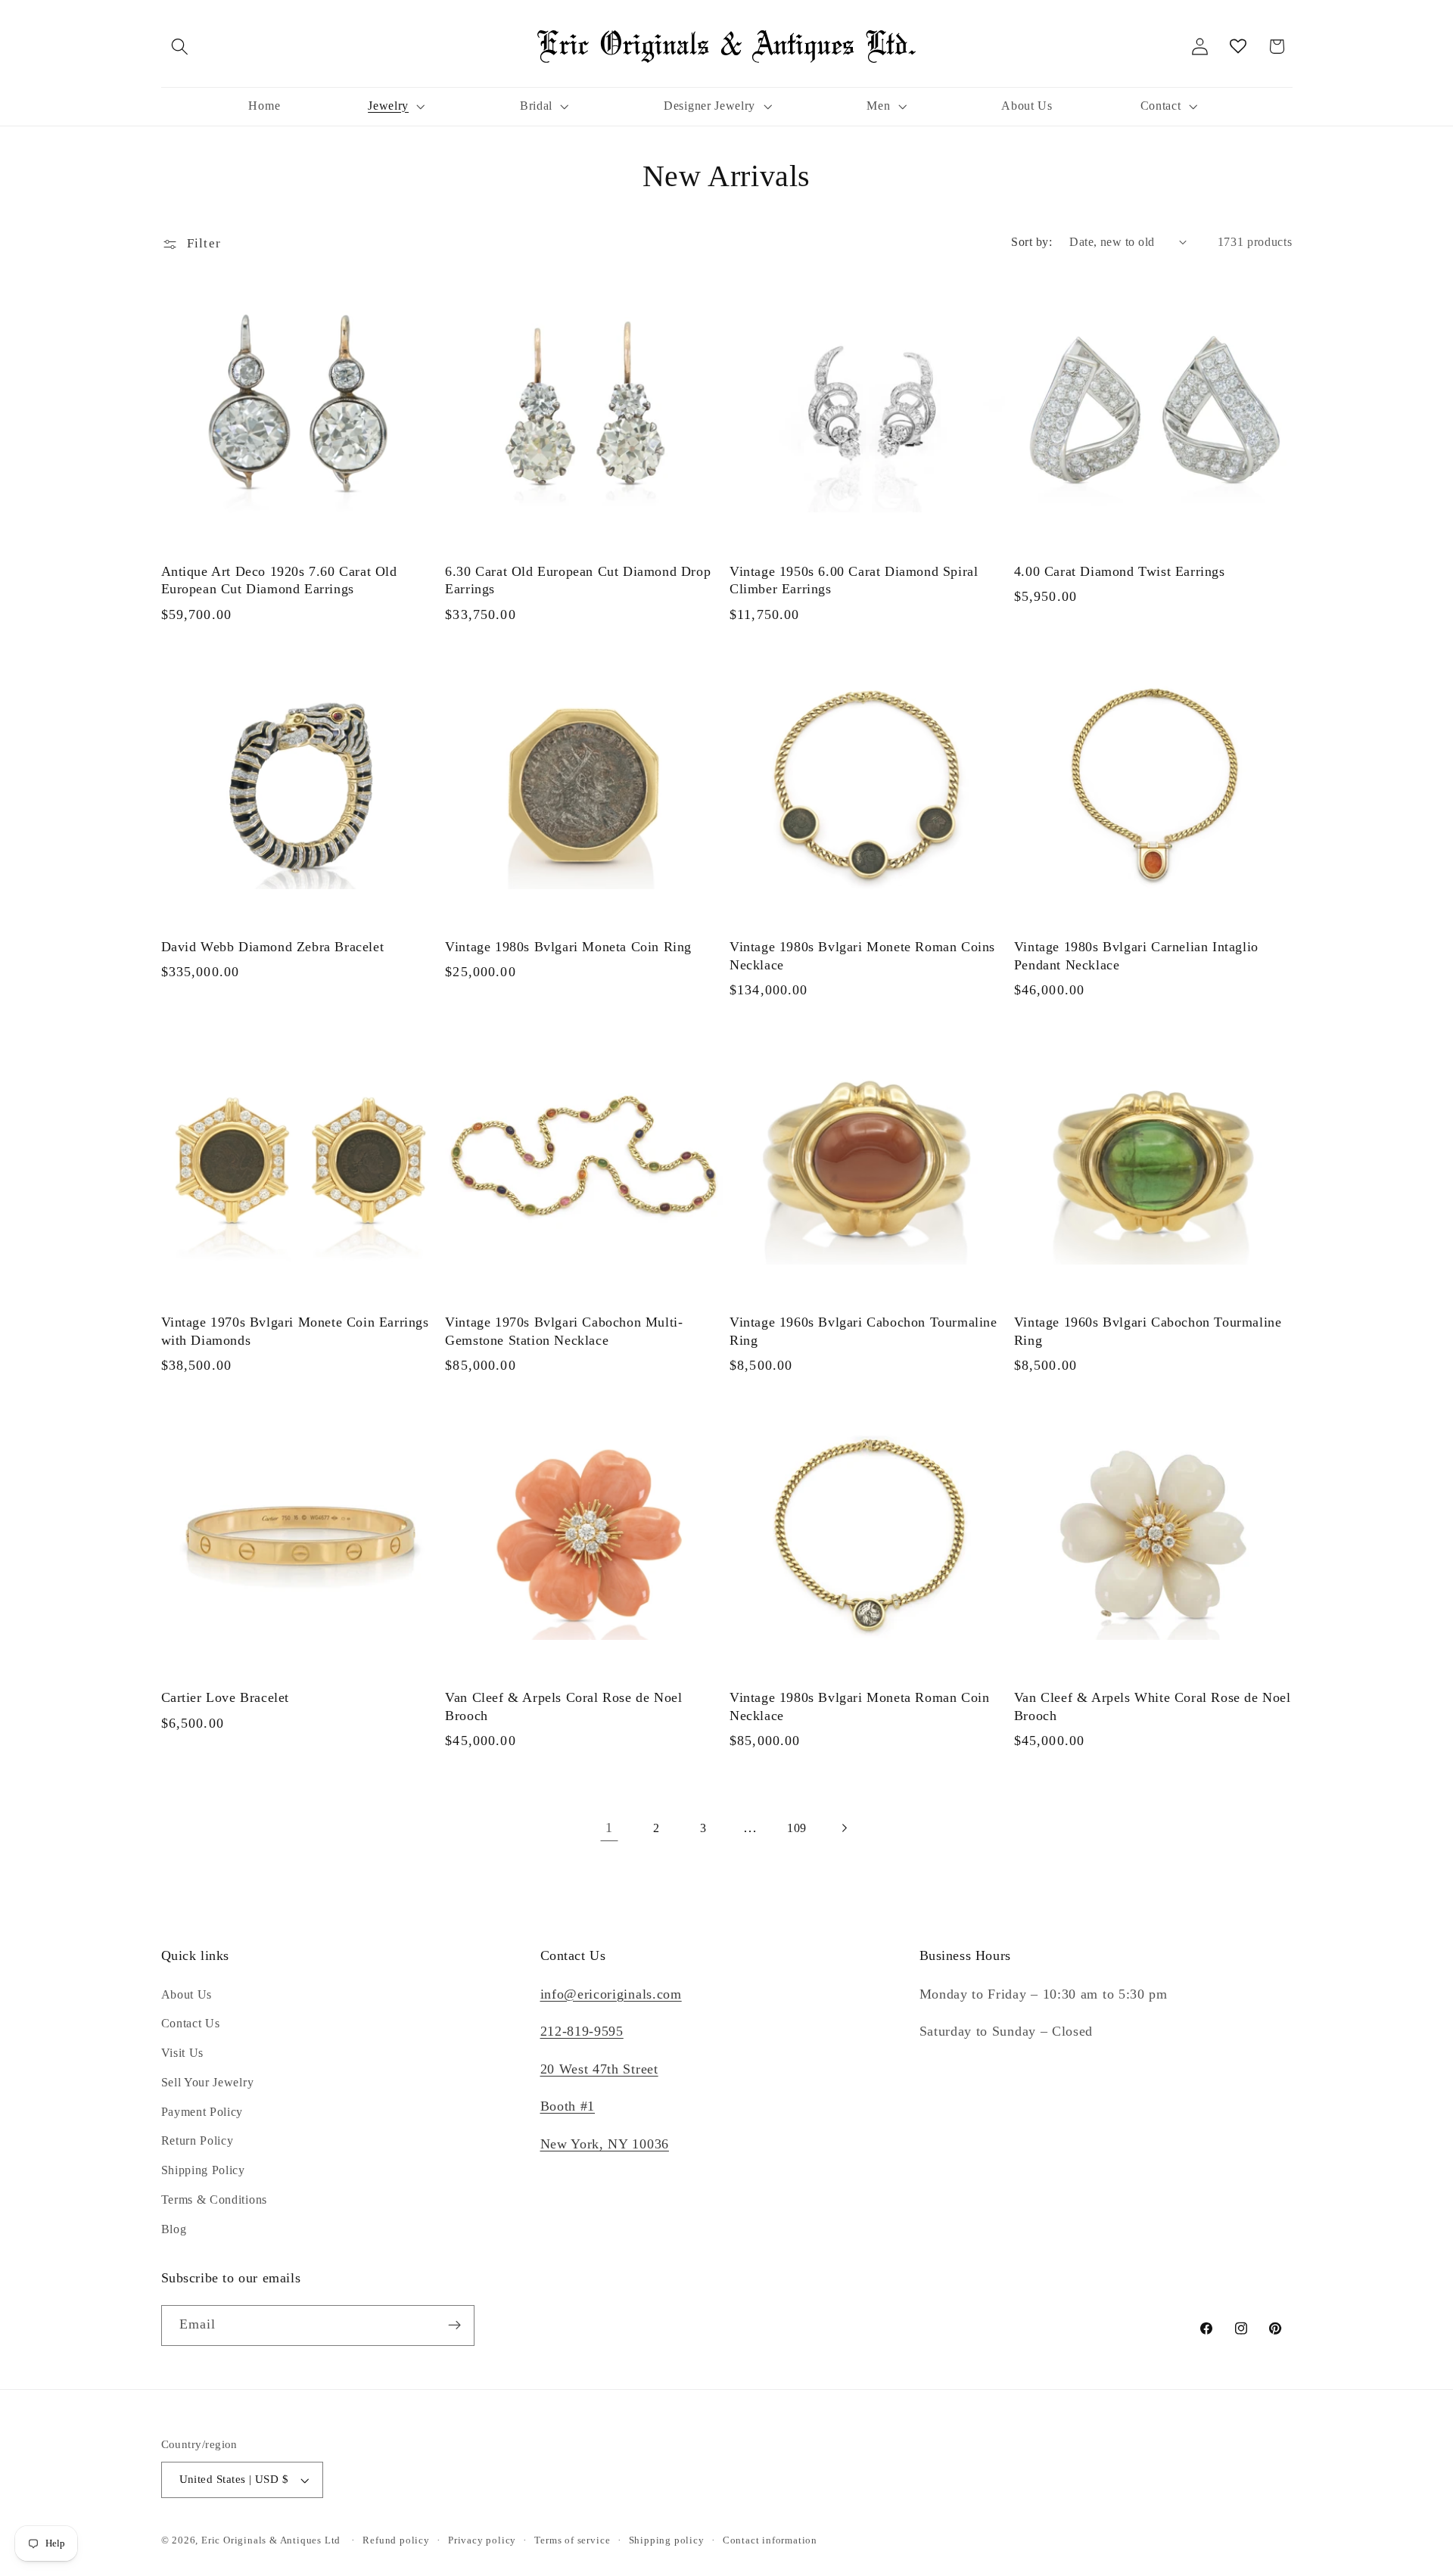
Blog (174, 2229)
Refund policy (396, 2540)
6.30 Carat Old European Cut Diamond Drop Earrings (578, 580)
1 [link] (609, 1828)
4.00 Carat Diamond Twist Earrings (1120, 571)
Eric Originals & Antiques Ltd (271, 2540)
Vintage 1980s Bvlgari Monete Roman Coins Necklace (862, 955)
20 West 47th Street (599, 2069)
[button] (180, 47)
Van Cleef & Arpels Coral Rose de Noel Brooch (563, 1706)
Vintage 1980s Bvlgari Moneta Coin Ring (568, 947)
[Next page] (844, 1829)
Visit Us (183, 2053)
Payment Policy (202, 2112)
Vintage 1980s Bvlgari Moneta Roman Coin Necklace (859, 1706)
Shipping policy (667, 2540)
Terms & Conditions (214, 2200)
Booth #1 (568, 2106)
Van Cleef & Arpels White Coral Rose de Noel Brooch (1153, 1706)
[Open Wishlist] (1238, 47)
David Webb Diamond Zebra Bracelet (273, 947)
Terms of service (572, 2540)
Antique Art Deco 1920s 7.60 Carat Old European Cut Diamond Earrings (279, 580)
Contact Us (191, 2023)
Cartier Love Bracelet (226, 1697)
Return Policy (198, 2140)
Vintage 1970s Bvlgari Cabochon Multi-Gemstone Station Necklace (564, 1331)
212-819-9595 (582, 2031)
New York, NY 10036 (605, 2144)
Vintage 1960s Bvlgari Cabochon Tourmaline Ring (863, 1331)
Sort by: (1031, 242)
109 (797, 1828)
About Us (187, 1994)
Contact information (770, 2540)
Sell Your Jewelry (208, 2082)
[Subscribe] (454, 2326)
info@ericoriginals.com (611, 1994)
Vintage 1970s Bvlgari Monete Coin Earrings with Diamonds (295, 1331)
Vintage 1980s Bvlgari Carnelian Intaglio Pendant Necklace (1136, 955)
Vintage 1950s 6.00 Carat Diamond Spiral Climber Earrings (854, 580)
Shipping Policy (203, 2170)
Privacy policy (482, 2540)
